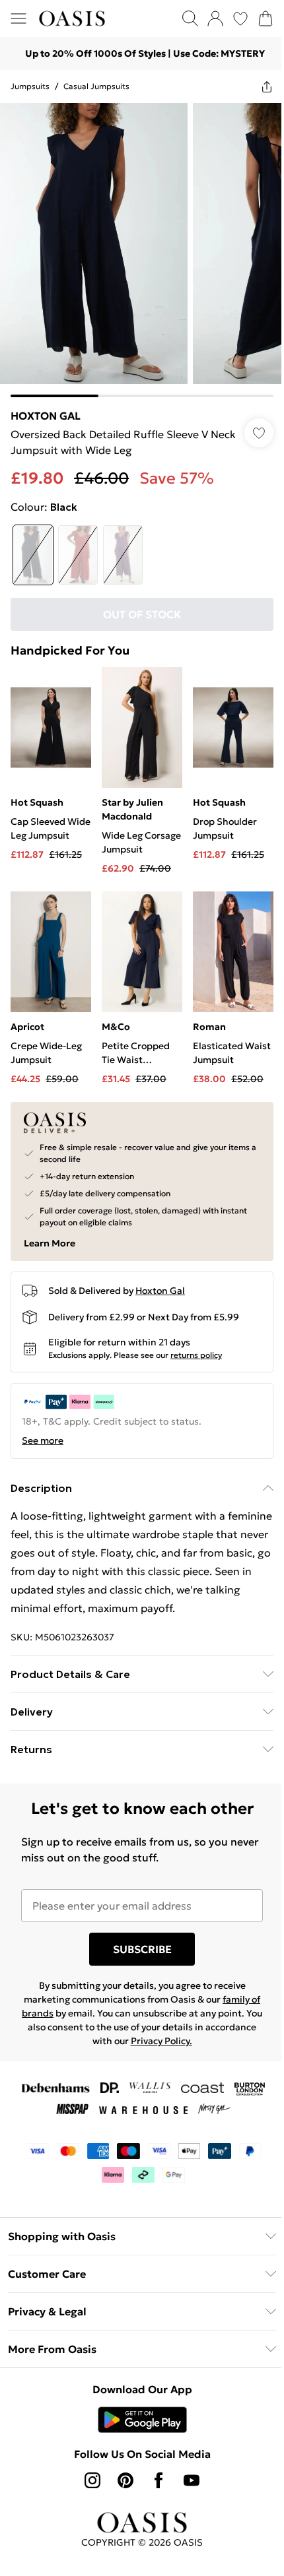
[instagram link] (92, 2480)
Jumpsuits (30, 86)
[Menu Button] (18, 18)
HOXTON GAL (46, 416)
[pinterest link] (125, 2480)
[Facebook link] (159, 2480)
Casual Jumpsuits (96, 86)
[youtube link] (192, 2480)
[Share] (267, 86)
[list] (142, 250)
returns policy (196, 1355)
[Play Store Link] (142, 2420)
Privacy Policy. (161, 2041)
